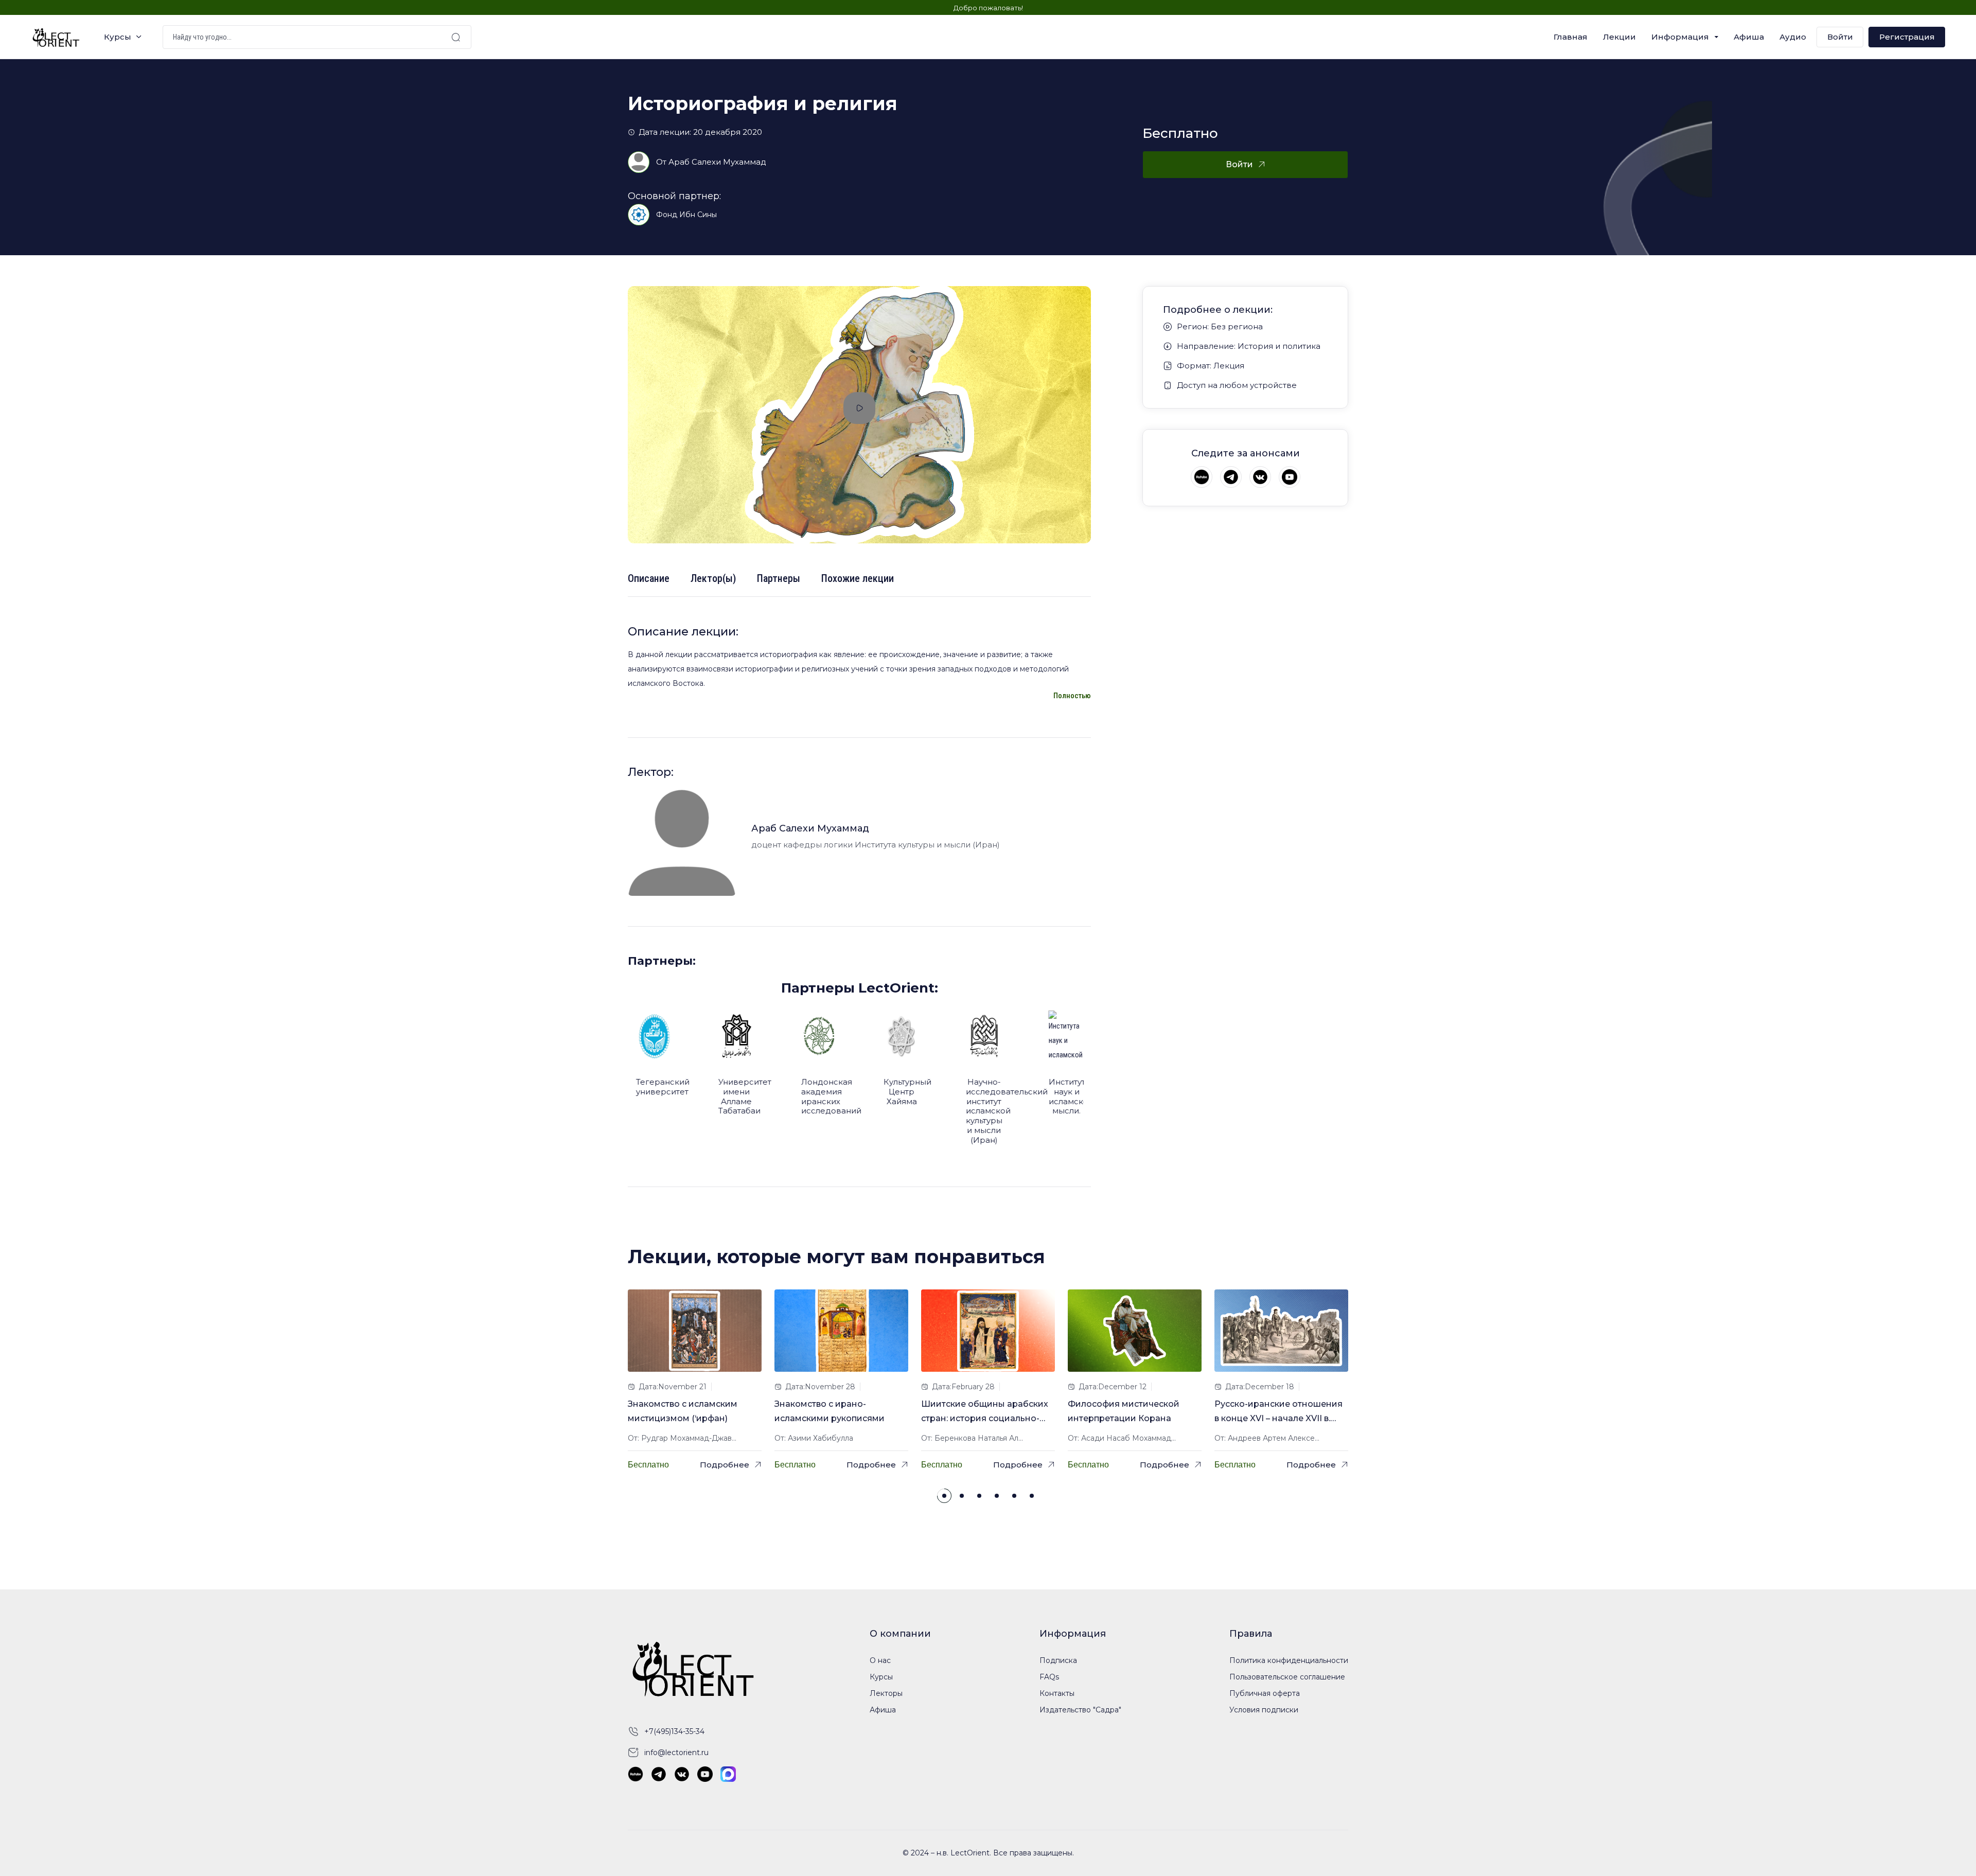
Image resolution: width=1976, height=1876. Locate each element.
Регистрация (1907, 37)
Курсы (118, 37)
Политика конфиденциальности (1289, 1660)
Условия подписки (1264, 1710)
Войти (1840, 37)
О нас (880, 1660)
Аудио (1793, 37)
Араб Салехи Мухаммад (718, 162)
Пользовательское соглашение (1287, 1677)
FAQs (1049, 1677)
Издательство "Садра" (1080, 1710)
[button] (944, 1496)
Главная (1571, 37)
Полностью (1072, 696)
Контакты (1057, 1693)
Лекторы (886, 1693)
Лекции (1619, 37)
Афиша (1749, 37)
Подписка (1058, 1660)
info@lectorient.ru (676, 1753)
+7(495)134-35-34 (674, 1731)
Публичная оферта (1265, 1693)
